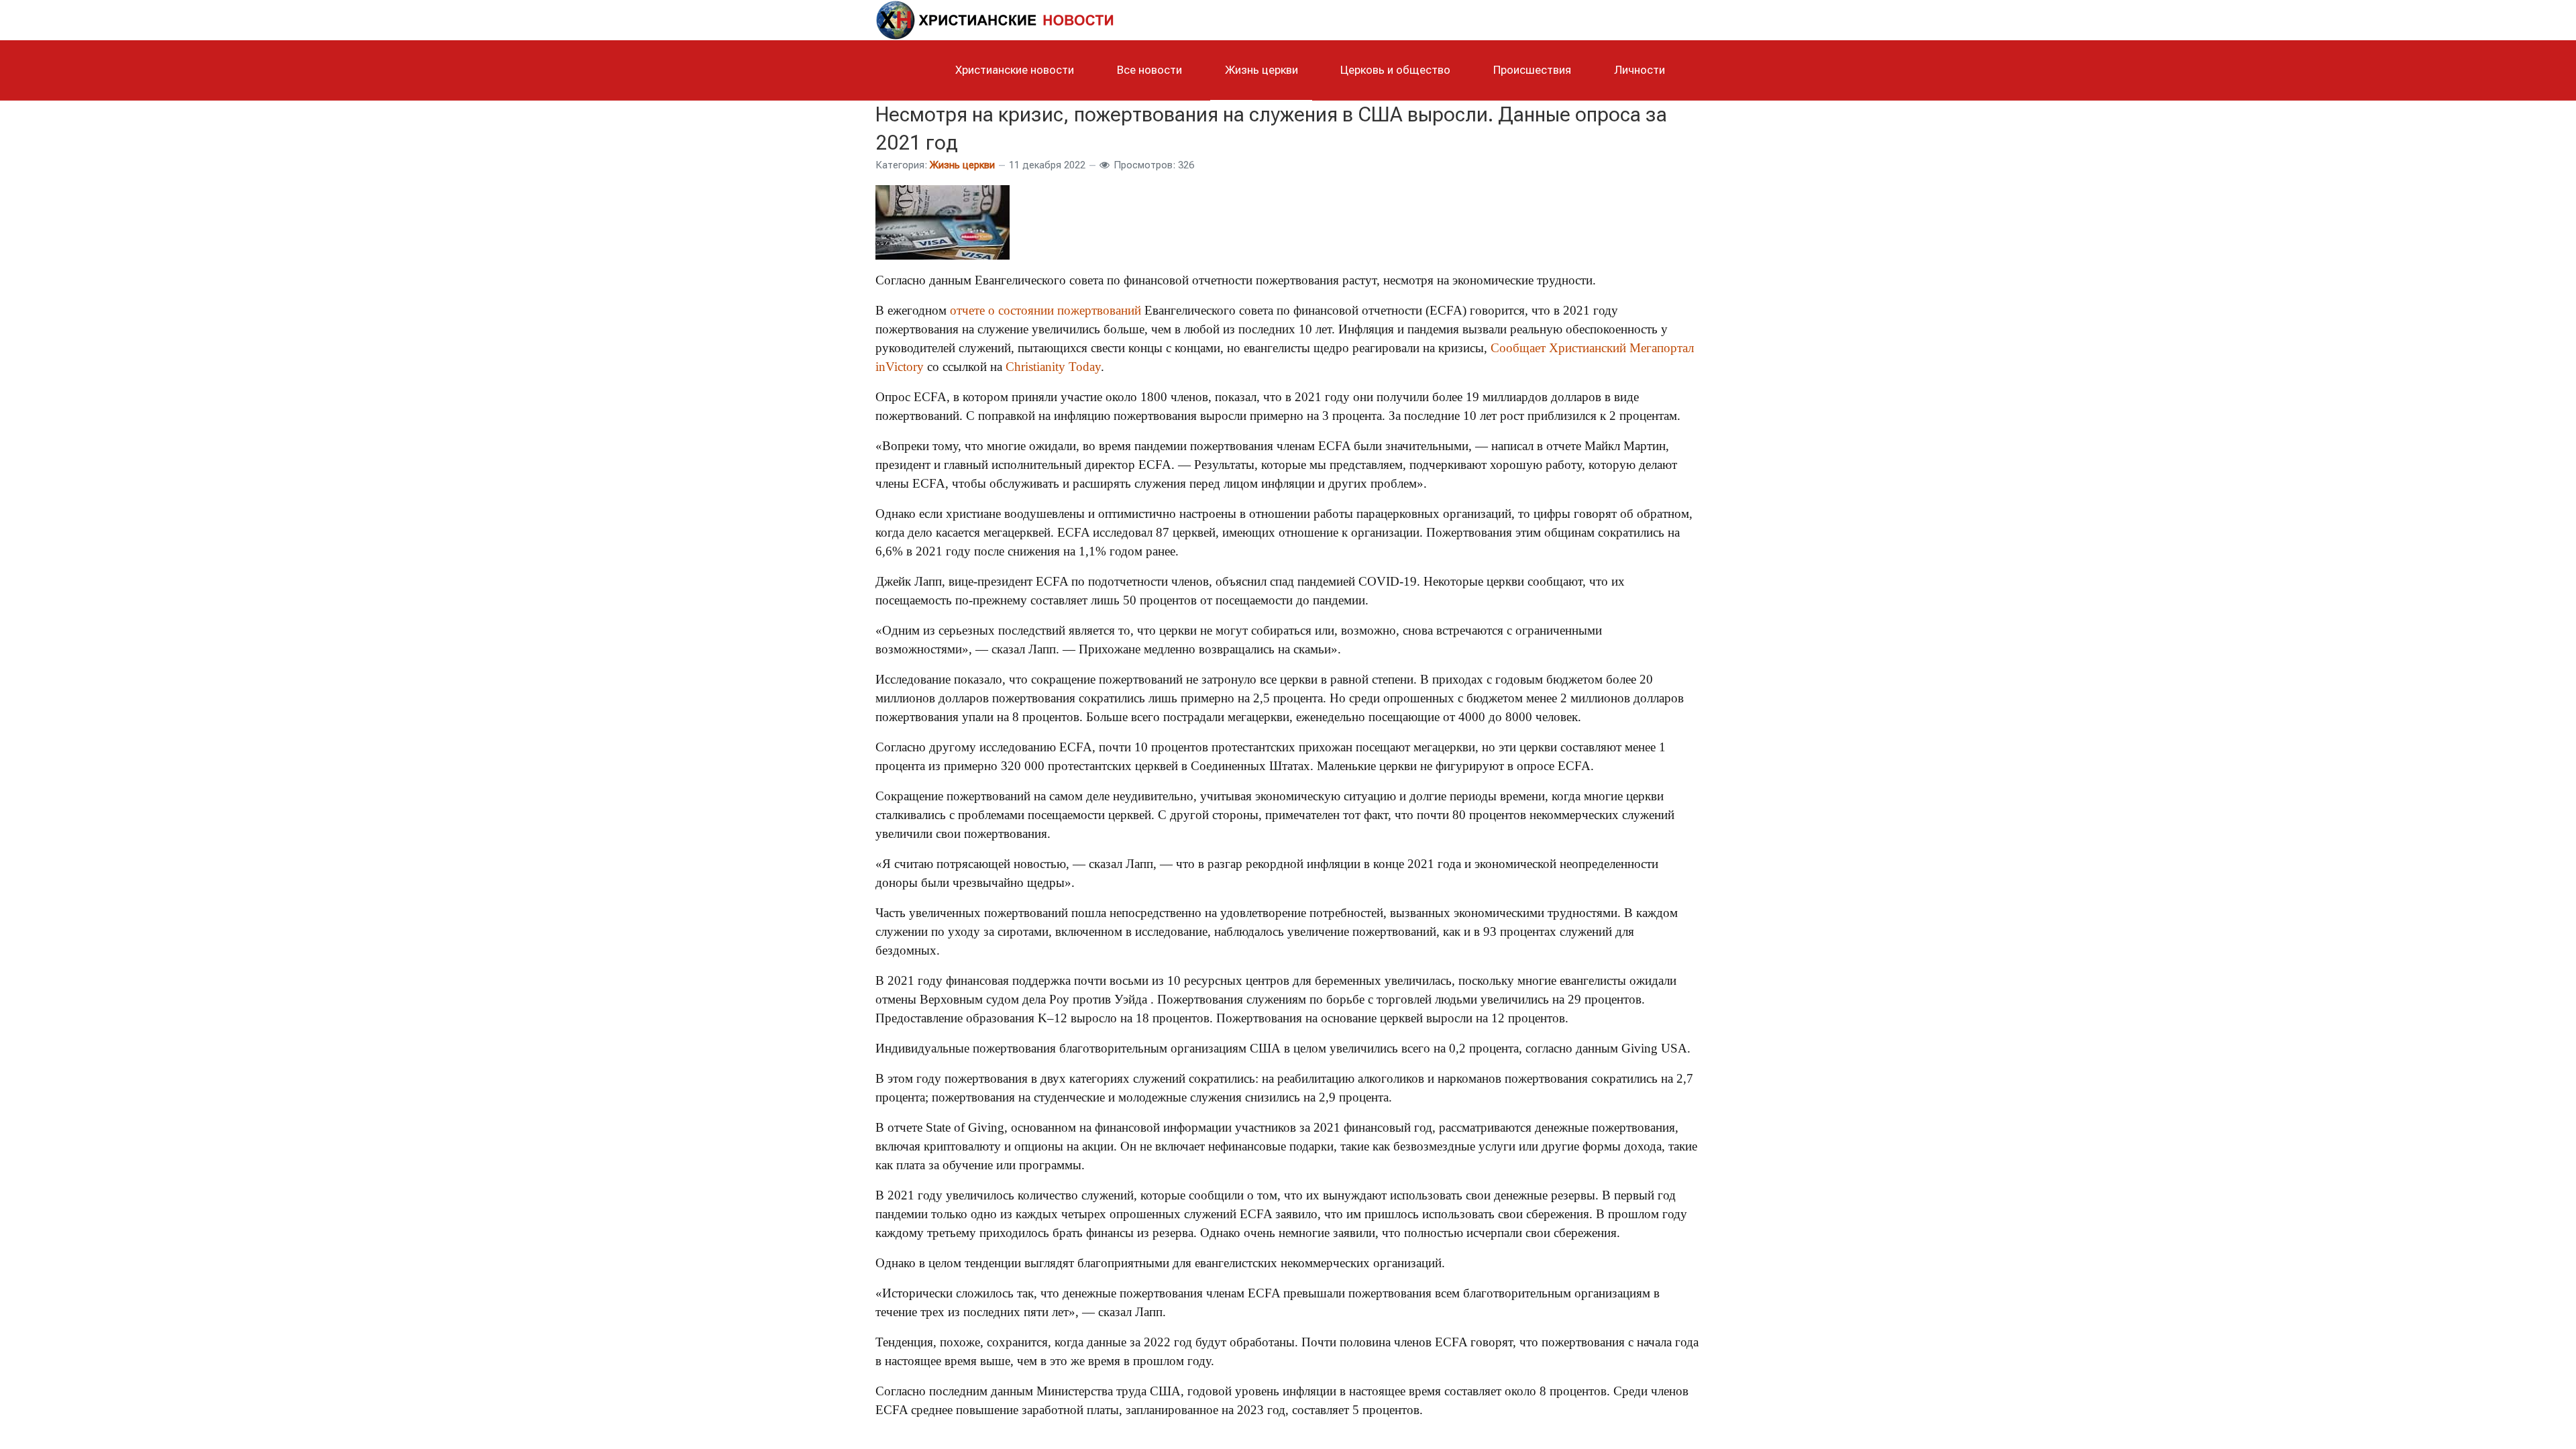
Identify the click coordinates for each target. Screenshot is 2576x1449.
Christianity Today (1053, 367)
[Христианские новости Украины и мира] (996, 18)
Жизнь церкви (962, 165)
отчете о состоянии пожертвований (1045, 310)
